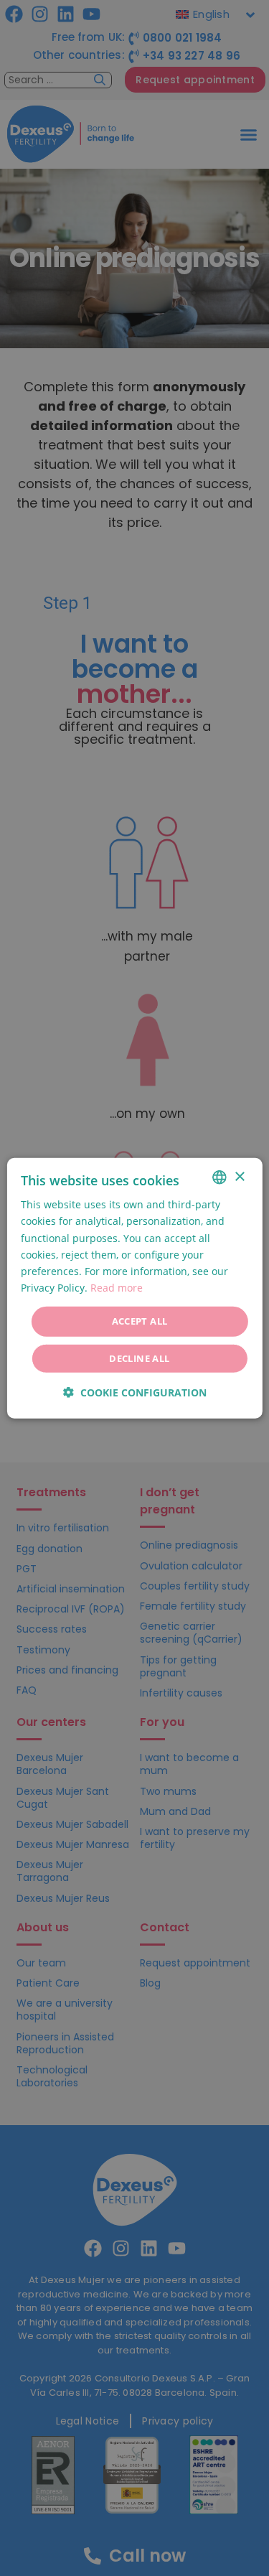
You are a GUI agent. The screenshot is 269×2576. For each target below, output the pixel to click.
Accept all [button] (140, 1321)
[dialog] (134, 1288)
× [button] (239, 1176)
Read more (117, 1288)
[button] (135, 1392)
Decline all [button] (139, 1358)
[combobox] (220, 1177)
